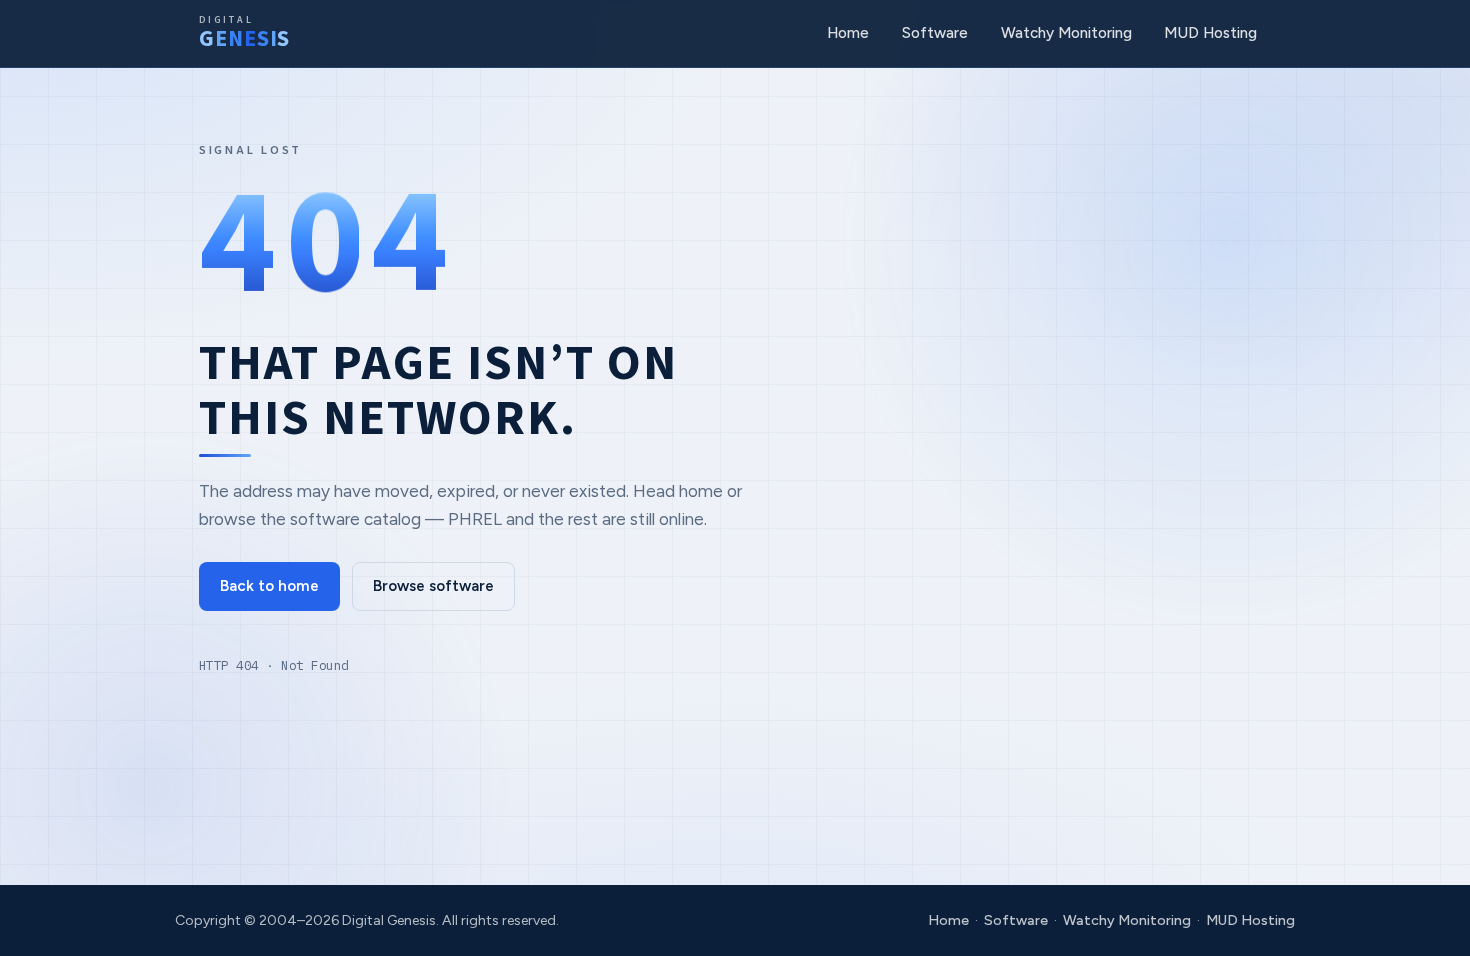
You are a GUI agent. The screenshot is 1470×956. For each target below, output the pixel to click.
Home (848, 33)
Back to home (269, 586)
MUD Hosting (1210, 33)
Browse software (433, 586)
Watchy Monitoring (1066, 33)
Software (935, 33)
